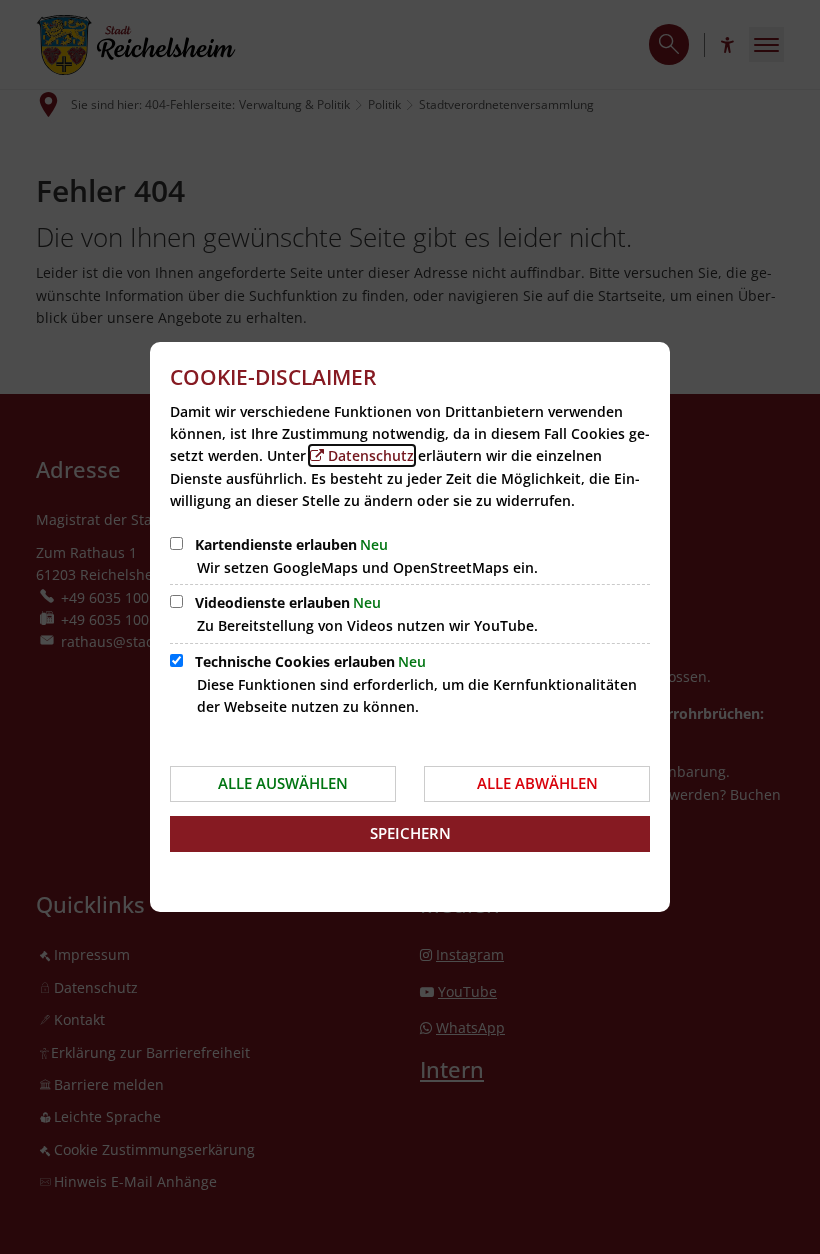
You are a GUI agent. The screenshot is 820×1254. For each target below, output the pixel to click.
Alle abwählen (537, 783)
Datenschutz (371, 455)
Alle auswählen (283, 783)
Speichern (410, 833)
